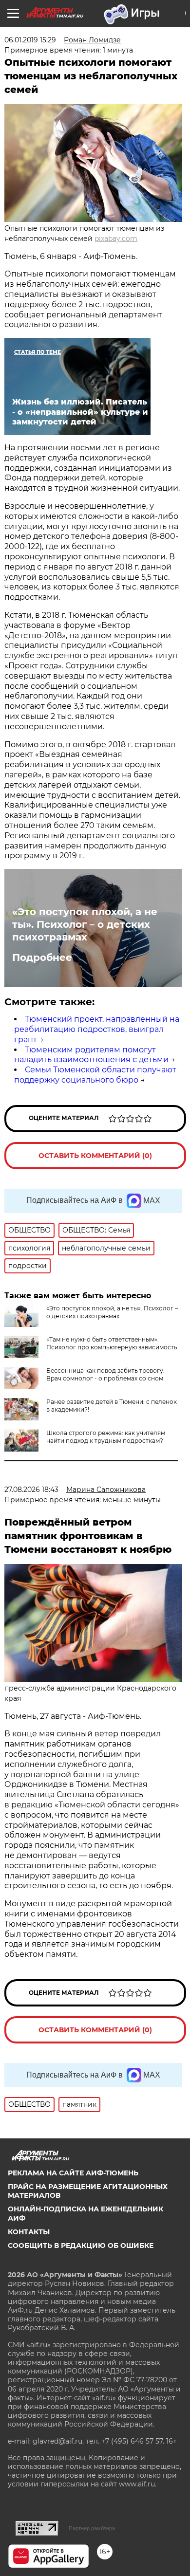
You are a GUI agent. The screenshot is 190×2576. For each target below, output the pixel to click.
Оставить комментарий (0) (95, 1156)
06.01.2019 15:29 (30, 40)
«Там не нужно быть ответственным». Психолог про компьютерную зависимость (112, 1343)
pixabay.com (116, 239)
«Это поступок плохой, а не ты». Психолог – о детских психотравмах (85, 924)
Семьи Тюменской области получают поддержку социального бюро (95, 1075)
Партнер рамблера (92, 2528)
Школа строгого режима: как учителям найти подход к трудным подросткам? (106, 1437)
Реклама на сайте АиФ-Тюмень (73, 2173)
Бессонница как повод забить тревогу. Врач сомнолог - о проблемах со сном (105, 1374)
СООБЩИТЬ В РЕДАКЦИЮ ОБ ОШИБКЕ (81, 2245)
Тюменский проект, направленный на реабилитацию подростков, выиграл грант (97, 1029)
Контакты (29, 2232)
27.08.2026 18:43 (31, 1490)
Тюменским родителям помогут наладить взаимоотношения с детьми (91, 1055)
